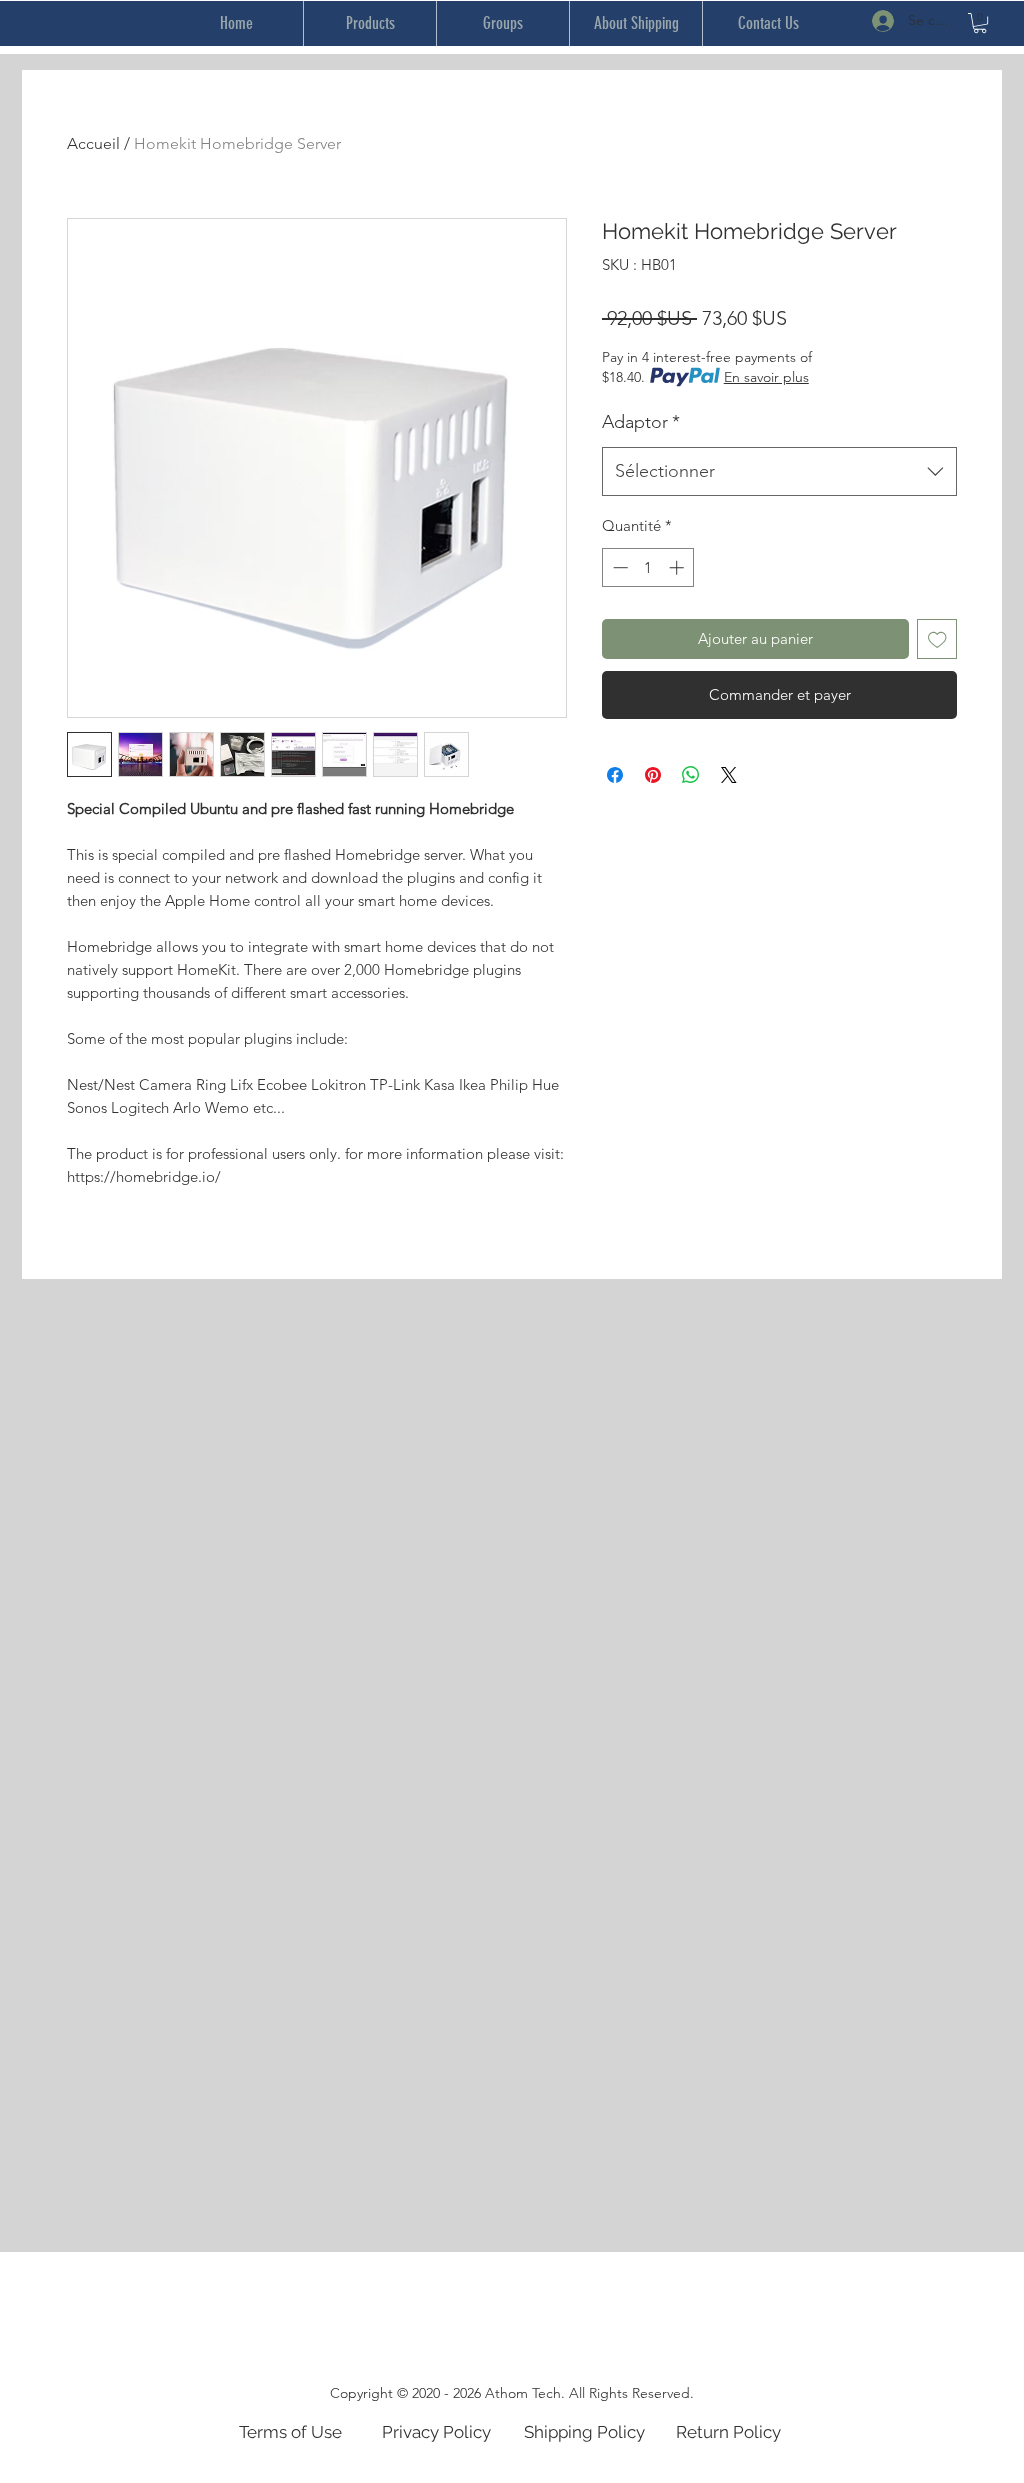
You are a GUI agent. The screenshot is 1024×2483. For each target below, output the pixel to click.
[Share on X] (729, 775)
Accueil (93, 143)
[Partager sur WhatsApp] (691, 775)
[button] (980, 23)
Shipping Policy (584, 2432)
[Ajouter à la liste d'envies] (937, 639)
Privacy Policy (436, 2432)
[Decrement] (618, 567)
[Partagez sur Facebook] (615, 775)
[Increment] (678, 567)
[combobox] (779, 472)
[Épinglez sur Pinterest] (653, 775)
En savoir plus (766, 377)
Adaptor (641, 422)
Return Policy (728, 2432)
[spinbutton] (648, 567)
